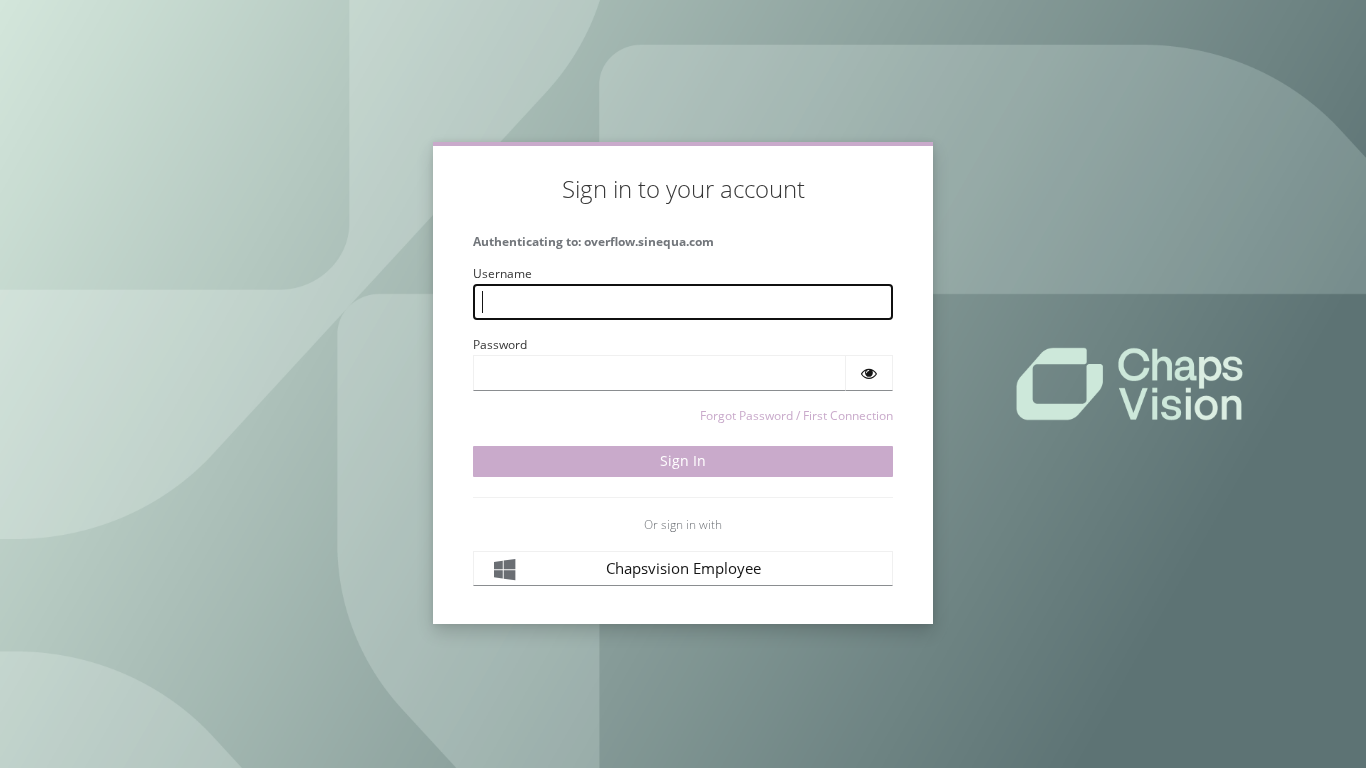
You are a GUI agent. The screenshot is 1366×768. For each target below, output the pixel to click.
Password (500, 344)
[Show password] (869, 373)
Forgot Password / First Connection (796, 415)
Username (502, 273)
